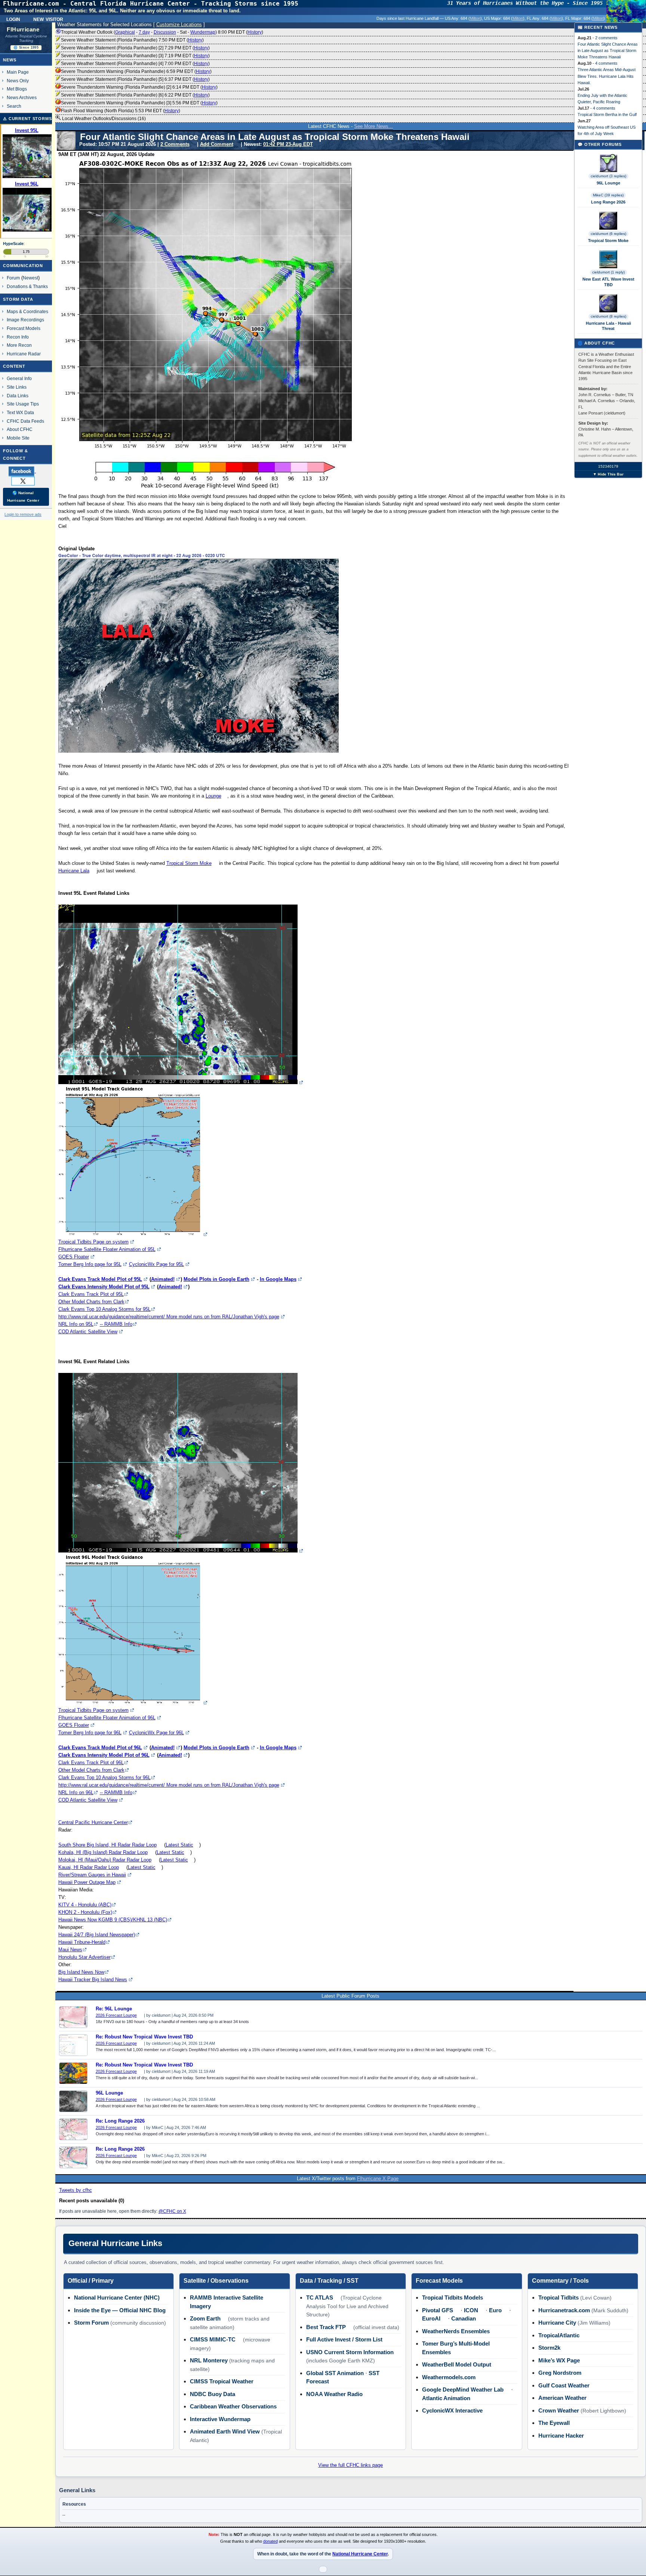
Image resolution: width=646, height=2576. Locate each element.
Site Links (17, 387)
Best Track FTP (326, 2327)
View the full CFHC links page (350, 2465)
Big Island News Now (81, 1972)
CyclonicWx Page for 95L (156, 1264)
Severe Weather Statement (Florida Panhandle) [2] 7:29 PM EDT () (135, 48)
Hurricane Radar (24, 354)
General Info (19, 378)
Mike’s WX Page (559, 2360)
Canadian (464, 2318)
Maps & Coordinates (27, 311)
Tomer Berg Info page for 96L (90, 1733)
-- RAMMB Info (116, 1324)
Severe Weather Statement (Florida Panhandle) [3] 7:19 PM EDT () (135, 56)
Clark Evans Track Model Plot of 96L (100, 1748)
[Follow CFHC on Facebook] (25, 471)
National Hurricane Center (360, 2554)
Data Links (18, 396)
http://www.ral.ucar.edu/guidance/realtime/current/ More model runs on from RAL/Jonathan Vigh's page (169, 1317)
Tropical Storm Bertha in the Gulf (607, 114)
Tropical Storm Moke (189, 863)
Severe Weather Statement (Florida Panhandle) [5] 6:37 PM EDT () (135, 79)
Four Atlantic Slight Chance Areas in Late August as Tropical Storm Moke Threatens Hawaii (608, 51)
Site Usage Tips (23, 404)
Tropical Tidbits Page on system (93, 1242)
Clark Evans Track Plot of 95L (91, 1294)
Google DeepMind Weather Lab (463, 2390)
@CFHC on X (172, 2211)
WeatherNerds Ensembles (456, 2331)
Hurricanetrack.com (564, 2310)
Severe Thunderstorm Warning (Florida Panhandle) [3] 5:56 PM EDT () (139, 103)
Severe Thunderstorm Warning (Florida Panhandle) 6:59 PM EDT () (136, 71)
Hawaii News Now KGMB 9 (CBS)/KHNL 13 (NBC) (113, 1920)
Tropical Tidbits (559, 2297)
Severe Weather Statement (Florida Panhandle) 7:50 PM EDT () (132, 40)
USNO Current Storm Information (350, 2352)
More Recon (19, 345)
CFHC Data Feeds (25, 421)
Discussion (165, 32)
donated (270, 2541)
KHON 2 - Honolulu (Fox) (85, 1912)
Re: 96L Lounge (114, 2009)
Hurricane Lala (74, 871)
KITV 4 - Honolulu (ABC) (85, 1905)
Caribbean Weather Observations (233, 2406)
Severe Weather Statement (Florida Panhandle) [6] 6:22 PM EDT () (135, 95)
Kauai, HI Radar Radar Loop (89, 1867)
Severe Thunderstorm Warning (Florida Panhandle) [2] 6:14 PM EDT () (139, 87)
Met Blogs (17, 89)
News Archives (22, 97)
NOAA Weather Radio (334, 2394)
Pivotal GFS (438, 2310)
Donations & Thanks (27, 286)
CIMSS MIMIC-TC (213, 2339)
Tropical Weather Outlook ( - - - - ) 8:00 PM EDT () (162, 32)
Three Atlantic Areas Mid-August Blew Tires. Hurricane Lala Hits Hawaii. (607, 76)
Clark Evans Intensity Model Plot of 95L (104, 1287)
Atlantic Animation (446, 2398)
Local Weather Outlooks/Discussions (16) (103, 119)
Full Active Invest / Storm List (344, 2339)
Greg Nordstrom (560, 2373)
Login (13, 19)
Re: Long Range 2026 (120, 2121)
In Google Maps (278, 1279)
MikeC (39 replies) (608, 195)
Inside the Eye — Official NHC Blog (120, 2310)
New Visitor (48, 19)
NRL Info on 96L (76, 1792)
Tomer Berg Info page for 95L (90, 1264)
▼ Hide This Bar (608, 474)
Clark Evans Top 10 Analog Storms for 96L (104, 1777)
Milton (475, 18)
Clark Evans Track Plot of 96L (91, 1763)
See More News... (373, 126)
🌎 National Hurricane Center (23, 497)
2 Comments (175, 144)
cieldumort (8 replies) (608, 316)
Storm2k (549, 2348)
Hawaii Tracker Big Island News (93, 1980)
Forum (13, 278)
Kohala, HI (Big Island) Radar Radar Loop (103, 1852)
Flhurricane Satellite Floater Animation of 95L (107, 1249)
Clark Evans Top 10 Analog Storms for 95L (104, 1309)
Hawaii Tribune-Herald (82, 1942)
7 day (144, 32)
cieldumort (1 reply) (608, 272)
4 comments (606, 63)
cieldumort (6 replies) (608, 234)
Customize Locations (179, 25)
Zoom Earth (205, 2318)
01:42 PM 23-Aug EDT (288, 144)
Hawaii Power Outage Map (87, 1882)
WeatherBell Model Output (457, 2364)
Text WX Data (20, 412)
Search (14, 106)
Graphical (125, 32)
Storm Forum (91, 2323)
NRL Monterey (209, 2360)
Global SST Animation (335, 2373)
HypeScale (13, 244)
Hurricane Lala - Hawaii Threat (608, 326)
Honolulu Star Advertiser (84, 1957)
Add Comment (217, 144)
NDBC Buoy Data (213, 2394)
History (255, 32)
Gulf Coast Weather (564, 2385)
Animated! (163, 1279)
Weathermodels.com (449, 2377)
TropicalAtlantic (559, 2335)
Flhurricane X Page (378, 2179)
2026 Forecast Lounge (116, 2015)
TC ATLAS (320, 2297)
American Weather (562, 2398)
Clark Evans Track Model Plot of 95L (100, 1279)
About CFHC (20, 429)
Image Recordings (25, 320)
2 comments (606, 38)
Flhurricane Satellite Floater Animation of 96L (107, 1718)
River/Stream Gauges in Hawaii (92, 1875)
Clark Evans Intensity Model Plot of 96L (104, 1755)
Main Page (18, 72)
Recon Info (18, 337)
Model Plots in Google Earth (216, 1279)
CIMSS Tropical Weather (222, 2381)
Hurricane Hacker (561, 2436)
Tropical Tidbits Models (453, 2297)
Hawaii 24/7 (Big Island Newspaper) (97, 1935)
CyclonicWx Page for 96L (156, 1733)
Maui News (70, 1950)
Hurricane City (557, 2323)
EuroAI (431, 2318)
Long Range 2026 (608, 202)
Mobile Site (18, 438)
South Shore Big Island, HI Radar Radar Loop (107, 1845)
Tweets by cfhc (76, 2190)
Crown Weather (559, 2410)
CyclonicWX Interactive (452, 2410)
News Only (18, 81)
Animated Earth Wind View (225, 2431)
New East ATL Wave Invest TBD (608, 282)
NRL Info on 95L (76, 1324)
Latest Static (179, 1845)
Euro (495, 2310)
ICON (471, 2310)
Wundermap (203, 32)
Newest (30, 278)
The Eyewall (554, 2423)
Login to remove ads (23, 514)
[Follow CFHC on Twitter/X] (26, 481)
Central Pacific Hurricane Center (93, 1822)
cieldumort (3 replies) (608, 176)
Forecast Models (24, 328)
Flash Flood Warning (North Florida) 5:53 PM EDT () (121, 111)
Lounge (213, 796)
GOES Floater (74, 1257)
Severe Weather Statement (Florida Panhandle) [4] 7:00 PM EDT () (135, 64)
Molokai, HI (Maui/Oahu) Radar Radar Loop (105, 1860)
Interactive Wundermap (220, 2419)
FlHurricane (23, 30)
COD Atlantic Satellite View (88, 1332)
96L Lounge (109, 2093)
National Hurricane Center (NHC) (117, 2297)
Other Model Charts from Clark (91, 1302)
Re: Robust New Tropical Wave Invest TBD (144, 2037)
